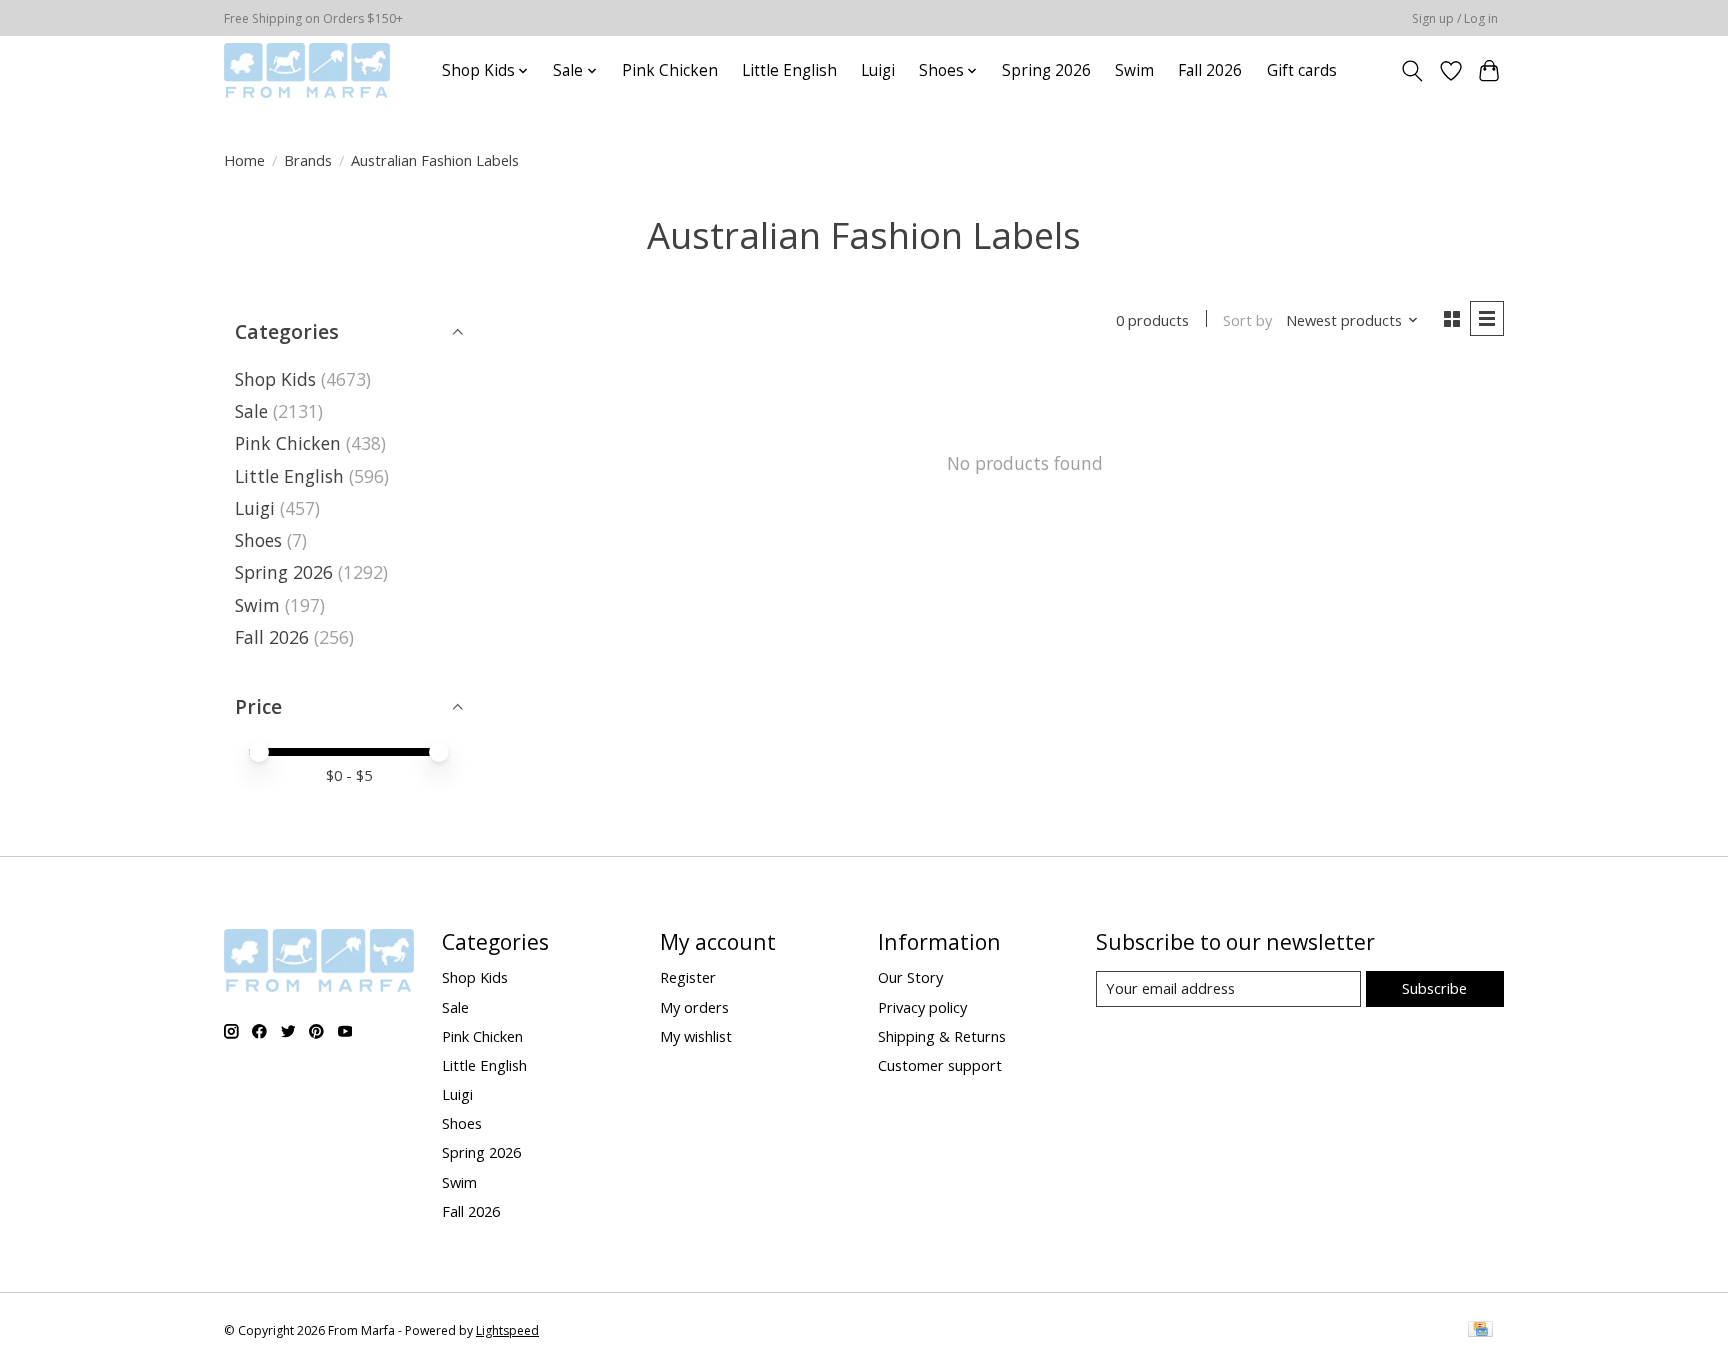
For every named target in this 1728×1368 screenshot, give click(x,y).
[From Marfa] (307, 70)
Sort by (1247, 320)
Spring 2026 (1046, 70)
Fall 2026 (1210, 70)
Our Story (910, 977)
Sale (251, 411)
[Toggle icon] (1412, 71)
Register (688, 977)
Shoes (258, 540)
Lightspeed (507, 1330)
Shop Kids (275, 379)
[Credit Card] (1480, 1331)
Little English (789, 70)
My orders (694, 1007)
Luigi (878, 70)
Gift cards (1302, 70)
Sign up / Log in (1455, 18)
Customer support (940, 1065)
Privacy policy (922, 1007)
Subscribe (1434, 988)
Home (244, 160)
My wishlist (696, 1036)
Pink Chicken (670, 70)
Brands (308, 160)
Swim (1134, 70)
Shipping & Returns (942, 1036)
